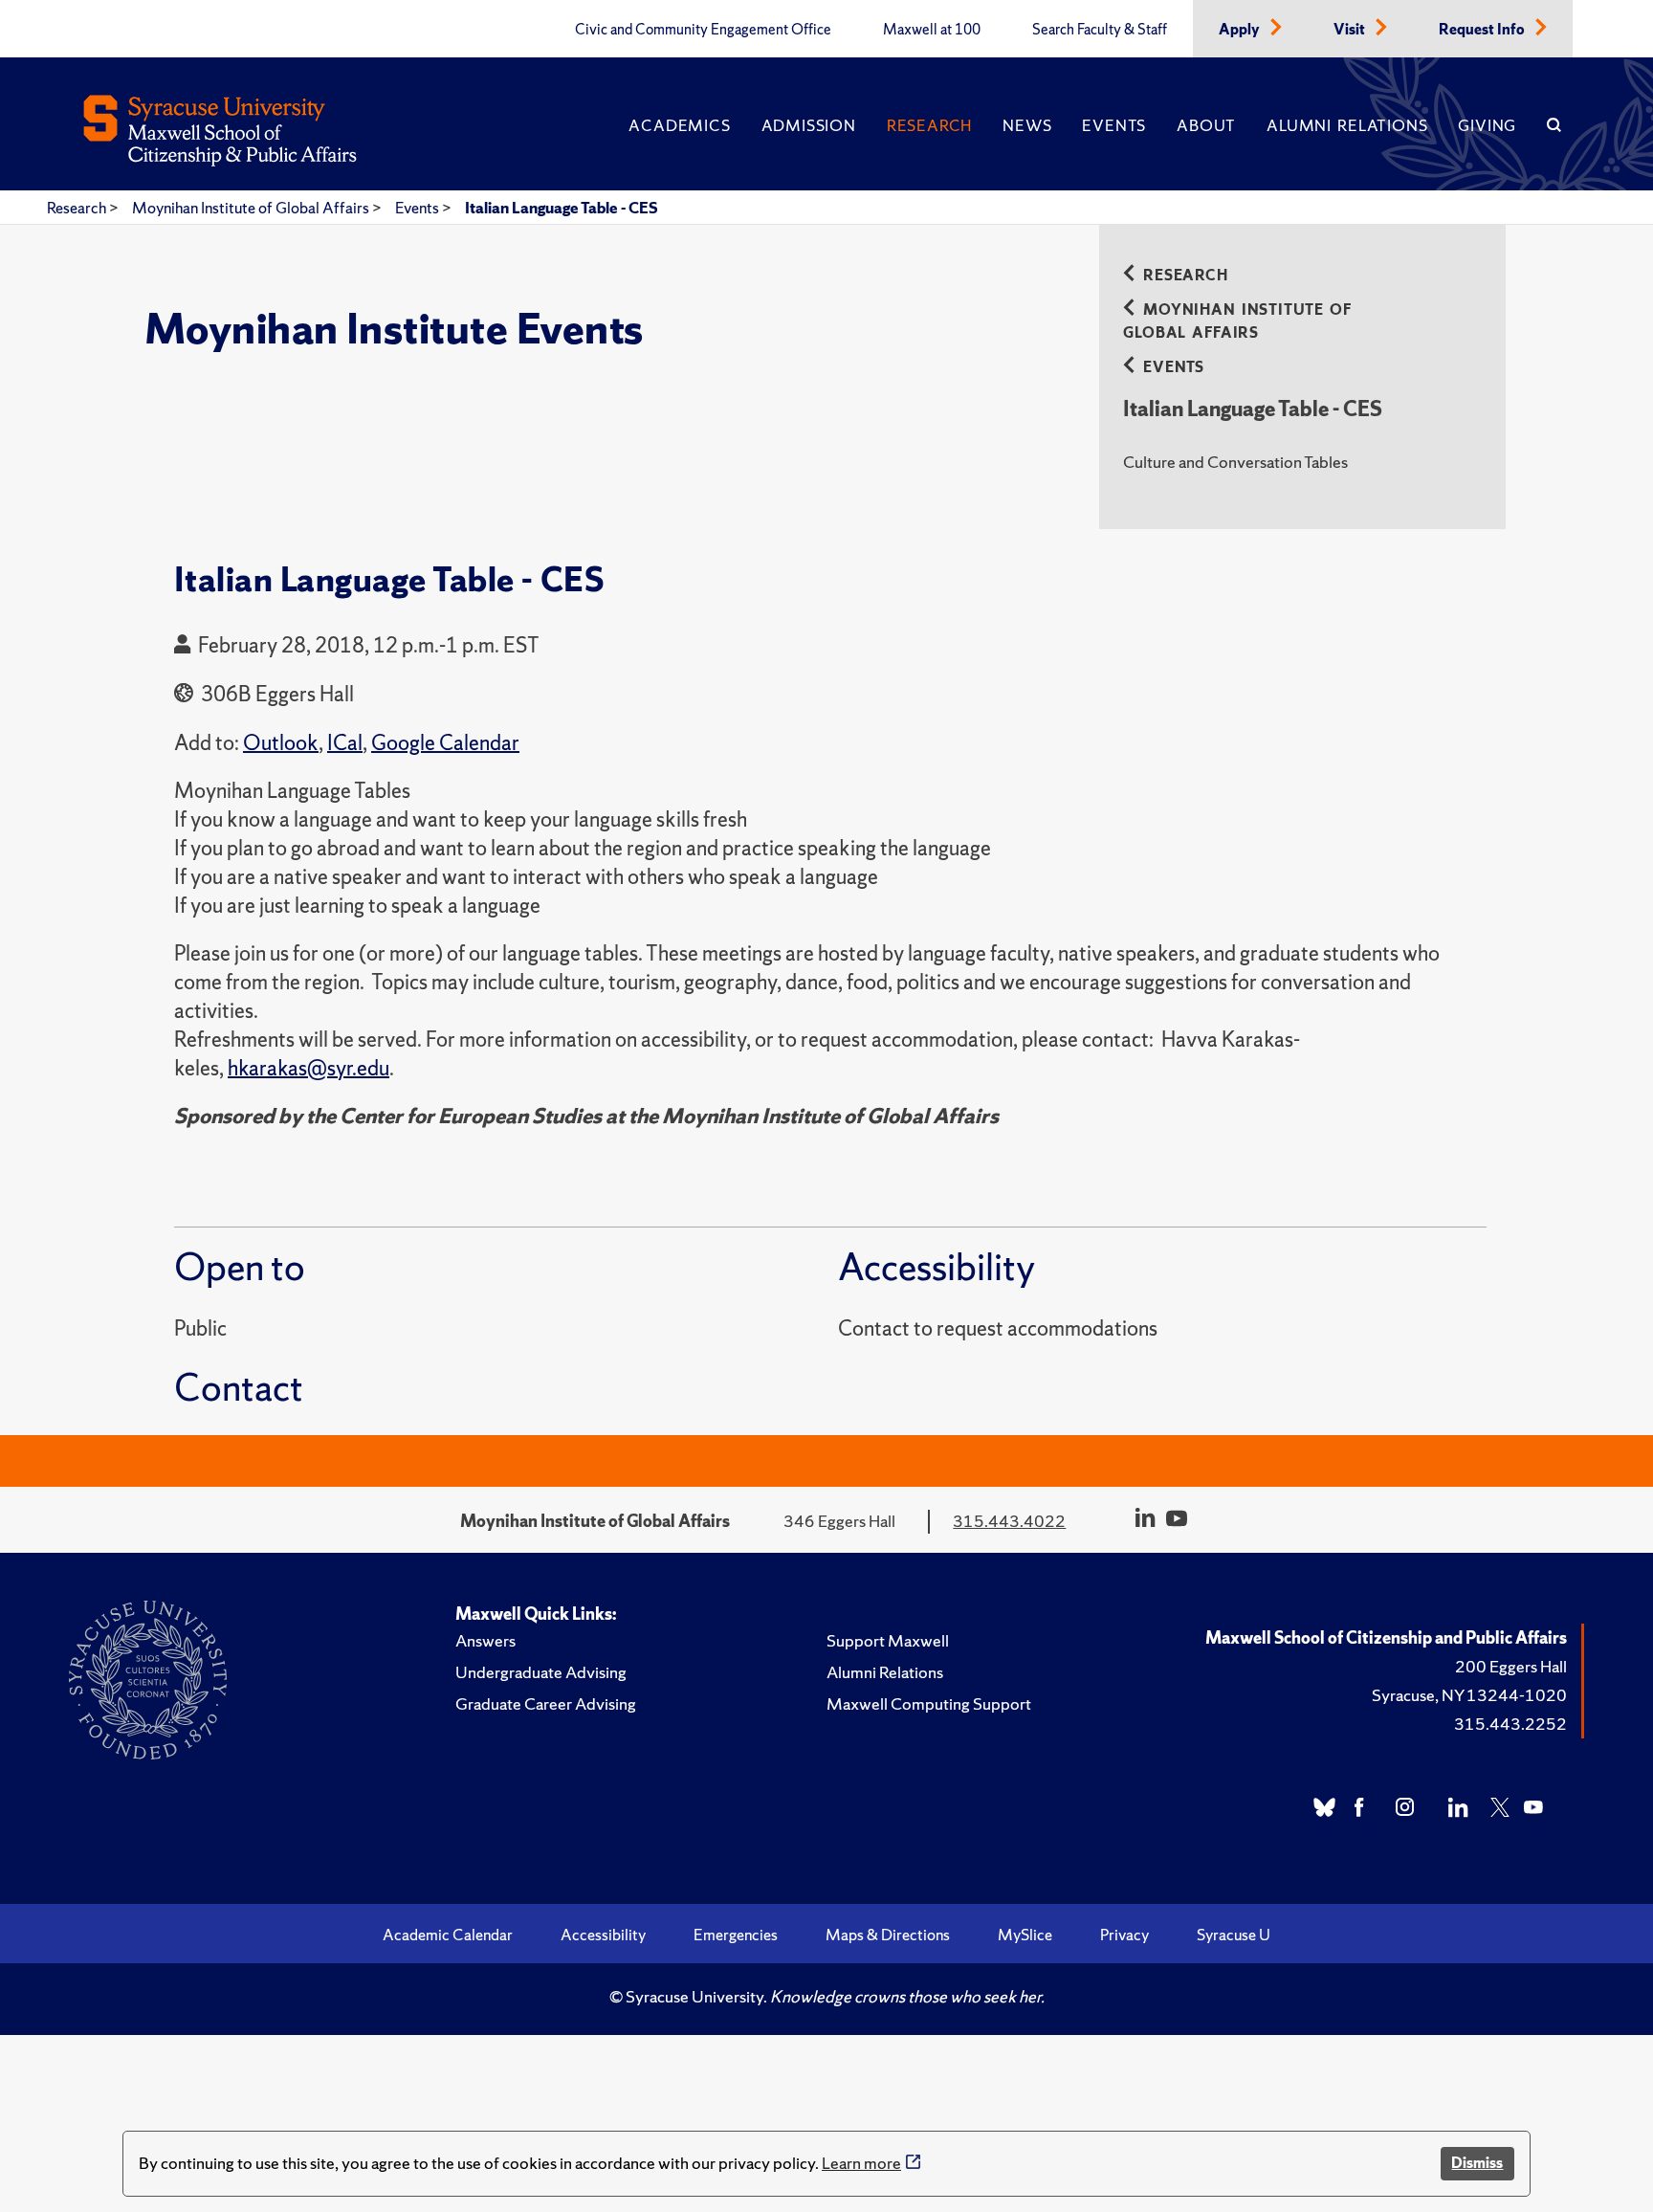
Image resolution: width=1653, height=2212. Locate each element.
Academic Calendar (448, 1935)
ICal (345, 743)
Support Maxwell (888, 1640)
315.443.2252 (1510, 1724)
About (1206, 125)
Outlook (281, 743)
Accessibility (603, 1935)
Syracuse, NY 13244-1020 (1469, 1695)
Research (929, 125)
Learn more (861, 2163)
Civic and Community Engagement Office (703, 30)
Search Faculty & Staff (1100, 30)
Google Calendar (445, 743)
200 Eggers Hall (1511, 1666)
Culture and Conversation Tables (1235, 462)
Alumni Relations (1347, 125)
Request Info (1483, 30)
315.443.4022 (1009, 1521)
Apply (1241, 30)
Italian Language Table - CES (562, 208)
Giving (1487, 125)
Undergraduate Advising (541, 1672)
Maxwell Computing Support (929, 1703)
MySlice (1025, 1935)
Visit (1351, 30)
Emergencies (736, 1935)
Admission (809, 125)
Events (1114, 125)
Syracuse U (1234, 1935)
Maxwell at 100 (932, 30)
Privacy (1124, 1935)
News (1027, 125)
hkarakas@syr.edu (309, 1068)
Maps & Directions (888, 1935)
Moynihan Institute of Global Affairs (252, 208)
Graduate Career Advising (546, 1703)
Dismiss (1477, 2163)
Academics (679, 125)
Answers (485, 1640)
